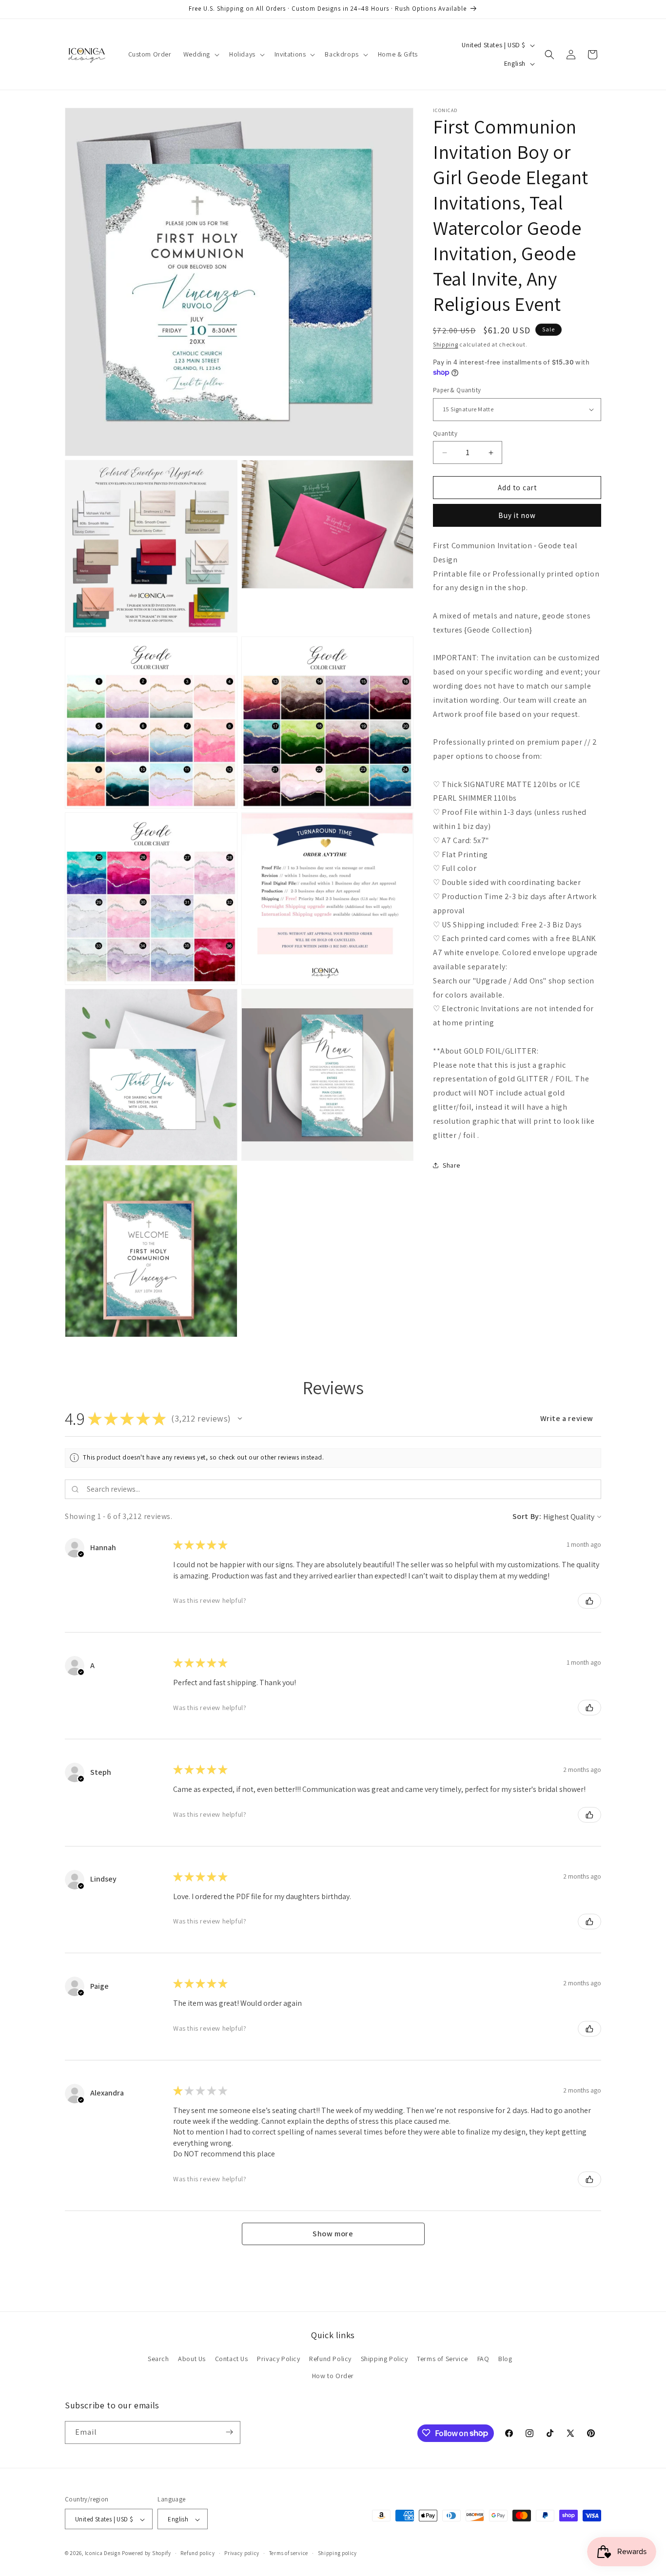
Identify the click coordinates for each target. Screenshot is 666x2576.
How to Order (333, 2376)
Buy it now (517, 515)
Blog (505, 2359)
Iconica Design (103, 2554)
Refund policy (197, 2553)
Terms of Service (442, 2359)
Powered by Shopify (147, 2554)
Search (158, 2359)
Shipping (446, 344)
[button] (200, 54)
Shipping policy (338, 2553)
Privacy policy (242, 2553)
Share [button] (451, 1165)
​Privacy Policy (278, 2359)
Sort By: (527, 1516)
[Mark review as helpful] (589, 1601)
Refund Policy (330, 2359)
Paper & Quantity (457, 390)
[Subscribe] (229, 2432)
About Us (192, 2359)
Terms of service (289, 2553)
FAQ (483, 2359)
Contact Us (232, 2359)
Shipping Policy (384, 2359)
